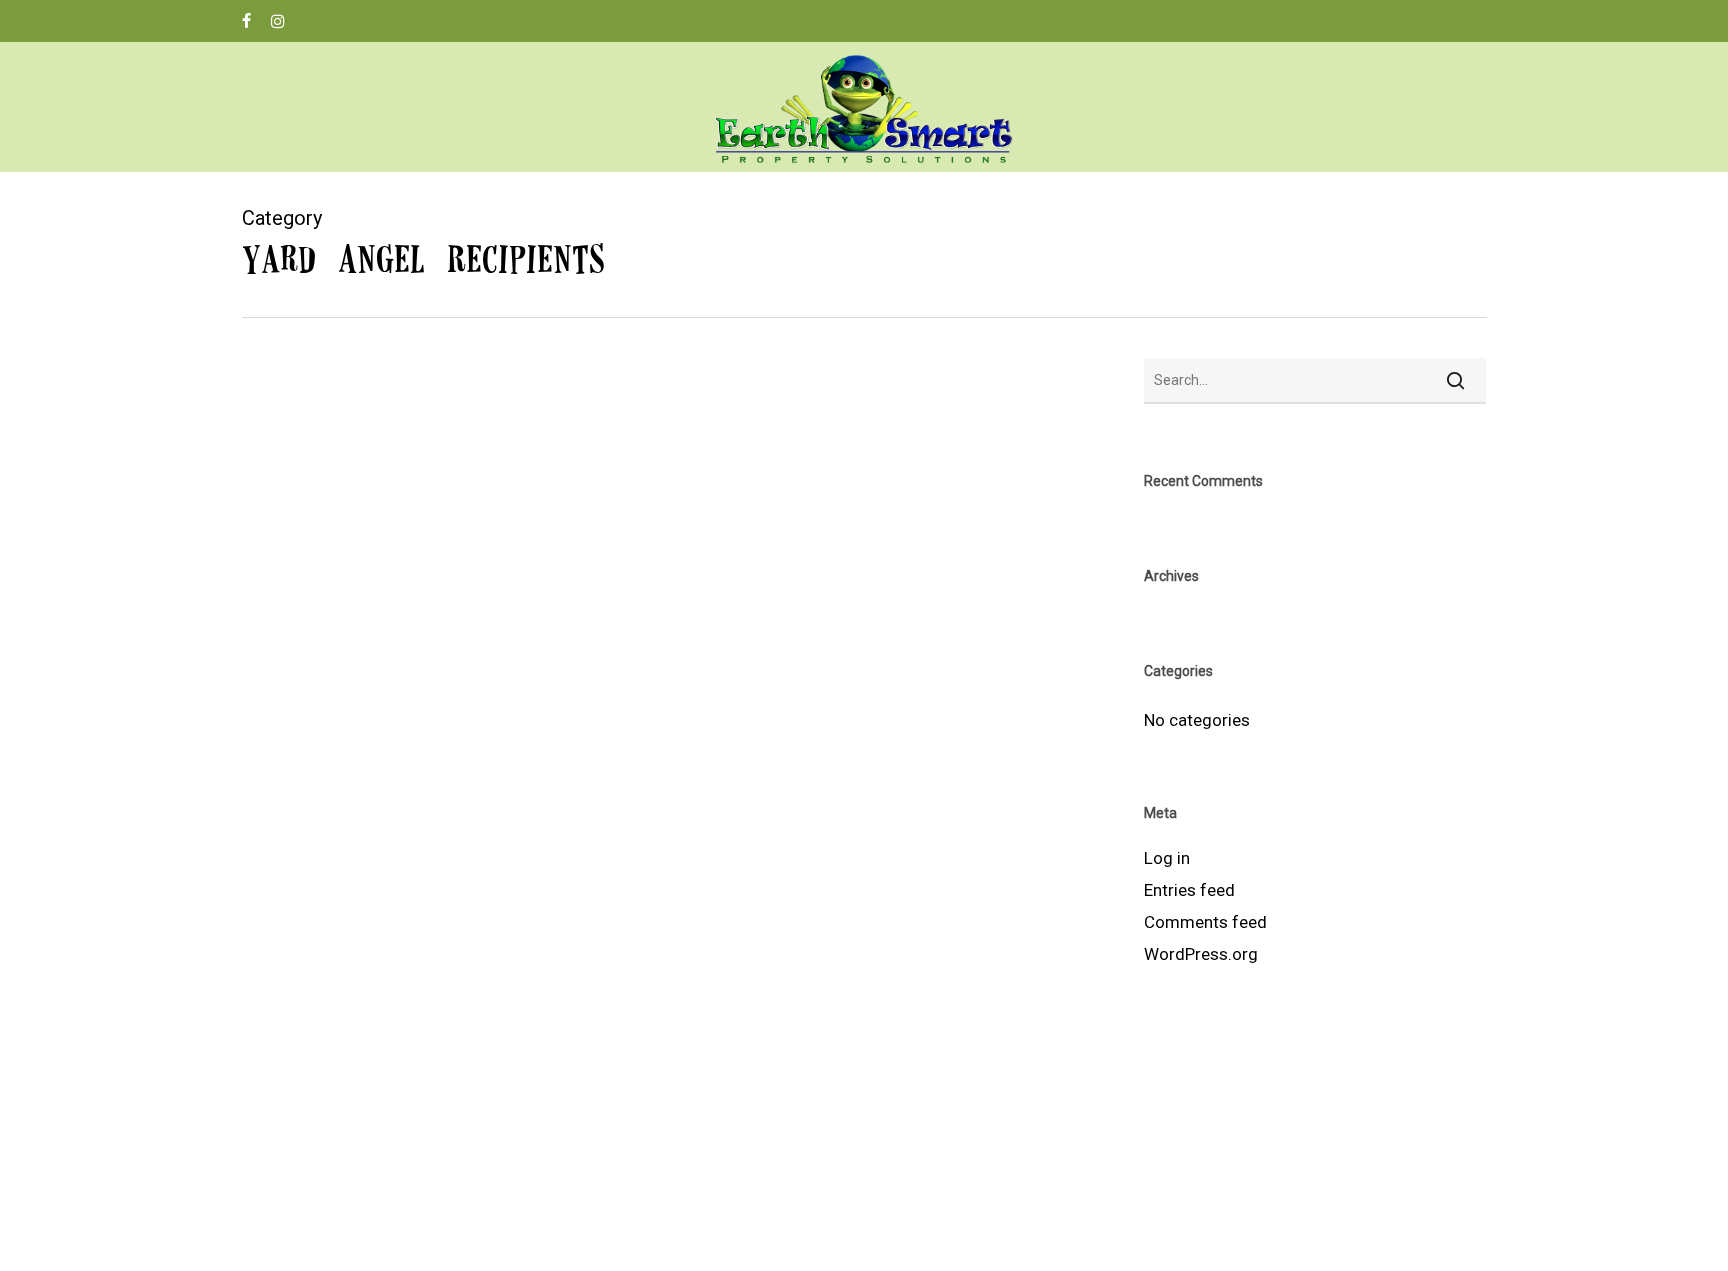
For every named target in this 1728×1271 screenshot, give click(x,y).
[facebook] (246, 21)
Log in (1167, 858)
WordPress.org (1201, 954)
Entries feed (1189, 890)
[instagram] (278, 21)
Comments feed (1205, 922)
